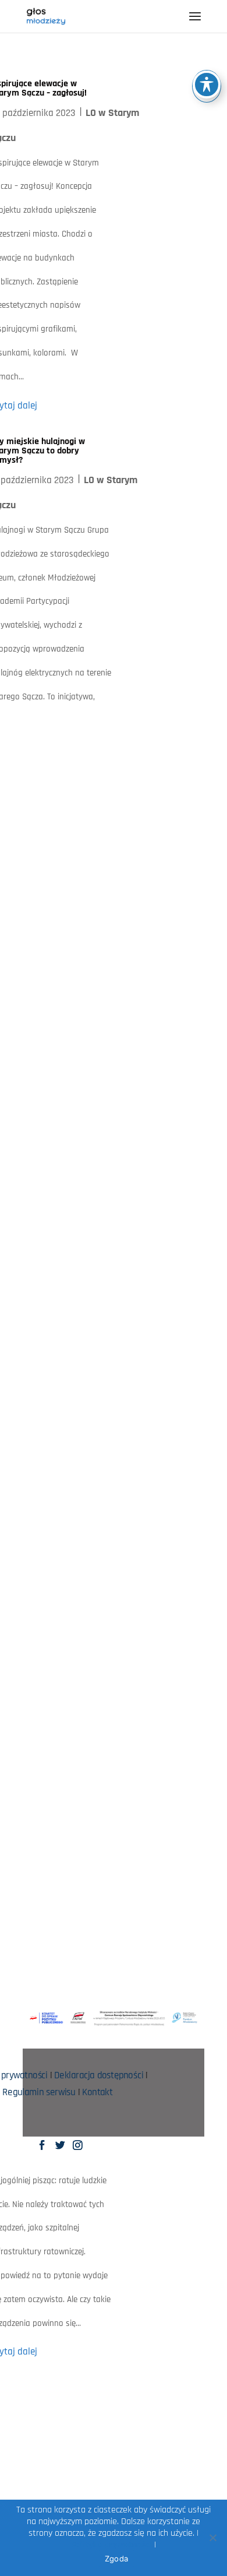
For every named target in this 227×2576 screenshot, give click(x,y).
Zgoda (116, 2559)
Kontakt (97, 2093)
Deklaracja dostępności (98, 2076)
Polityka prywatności (111, 2545)
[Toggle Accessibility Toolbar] (207, 85)
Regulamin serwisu (39, 2093)
